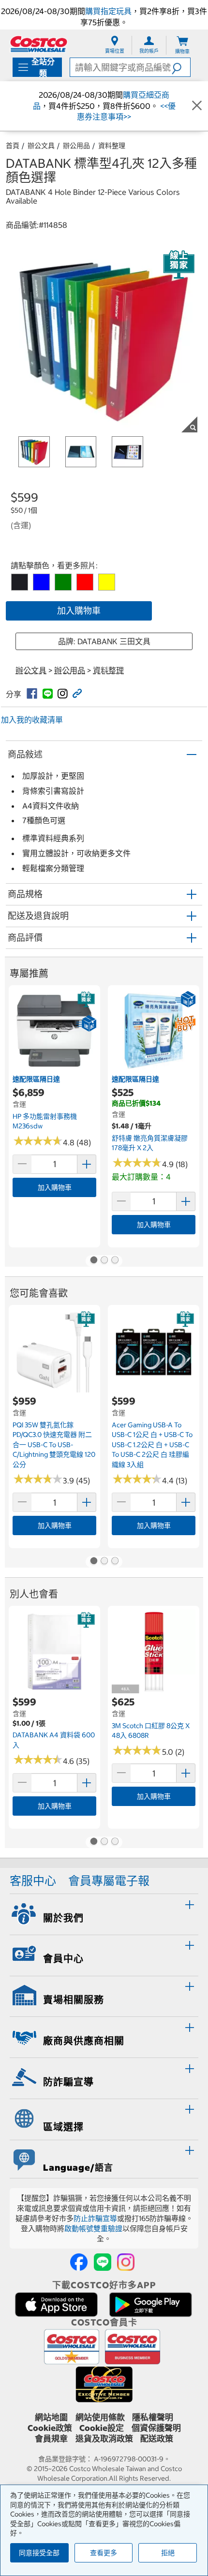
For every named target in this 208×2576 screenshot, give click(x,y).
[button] (181, 67)
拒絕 (168, 2553)
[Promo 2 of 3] (104, 1263)
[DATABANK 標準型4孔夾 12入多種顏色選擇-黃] (107, 584)
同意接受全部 (39, 2553)
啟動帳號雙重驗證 (93, 2230)
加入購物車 (79, 613)
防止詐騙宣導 (95, 2220)
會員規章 (51, 2441)
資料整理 (112, 146)
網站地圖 (51, 2419)
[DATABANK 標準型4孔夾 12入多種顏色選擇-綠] (63, 584)
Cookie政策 (50, 2430)
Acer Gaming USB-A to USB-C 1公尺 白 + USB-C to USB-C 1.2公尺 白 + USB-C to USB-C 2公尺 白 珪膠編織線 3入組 (152, 1447)
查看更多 (104, 2553)
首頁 (13, 146)
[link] (32, 696)
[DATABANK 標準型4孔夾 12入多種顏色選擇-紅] (85, 584)
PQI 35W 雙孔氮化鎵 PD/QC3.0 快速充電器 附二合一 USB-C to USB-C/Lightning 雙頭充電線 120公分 (54, 1447)
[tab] (104, 1915)
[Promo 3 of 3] (115, 1263)
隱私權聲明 (153, 2419)
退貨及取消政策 (104, 2441)
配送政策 (157, 2441)
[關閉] (197, 106)
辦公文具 (41, 146)
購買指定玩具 (108, 11)
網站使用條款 (100, 2419)
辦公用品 (76, 146)
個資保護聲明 (156, 2430)
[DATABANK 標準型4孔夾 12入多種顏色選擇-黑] (20, 584)
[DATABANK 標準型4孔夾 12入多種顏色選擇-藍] (41, 584)
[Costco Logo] (39, 44)
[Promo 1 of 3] (93, 1263)
